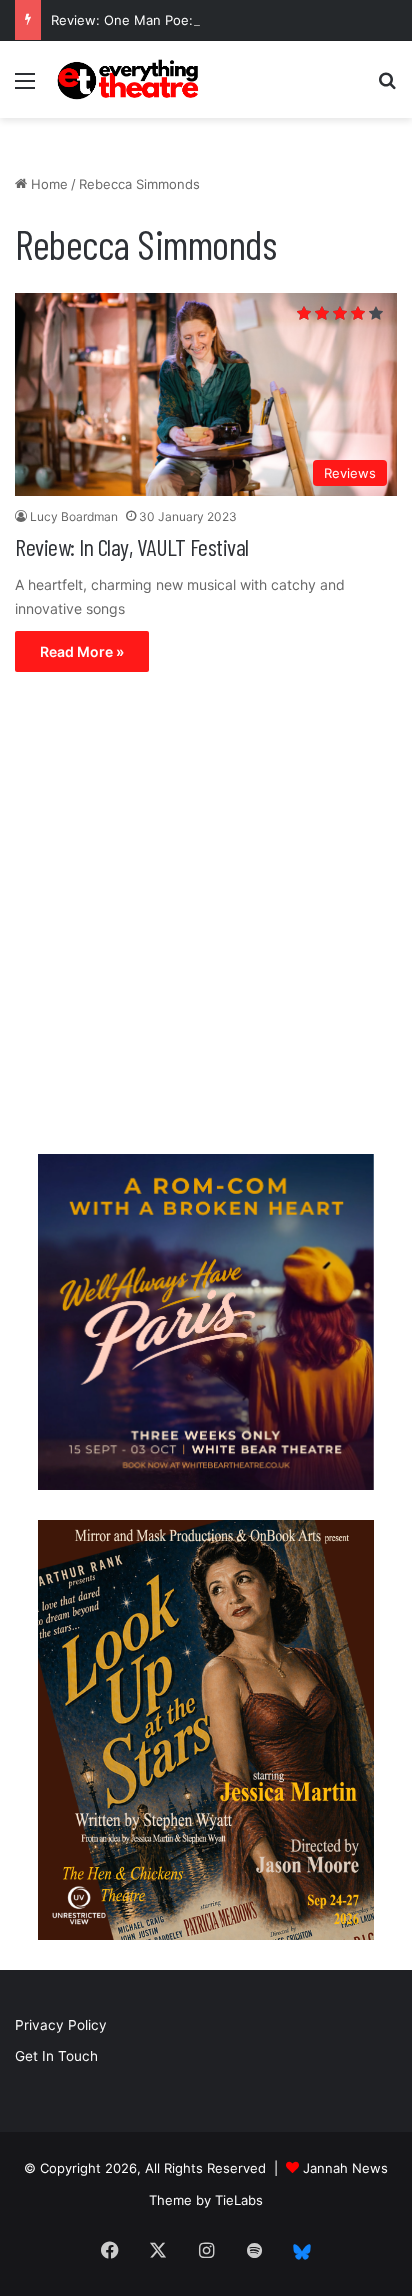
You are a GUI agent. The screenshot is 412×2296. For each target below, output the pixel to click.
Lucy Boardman (74, 516)
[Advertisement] (206, 918)
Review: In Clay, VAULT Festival (132, 546)
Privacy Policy (61, 2025)
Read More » (82, 651)
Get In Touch (56, 2056)
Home (47, 184)
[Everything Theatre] (130, 79)
